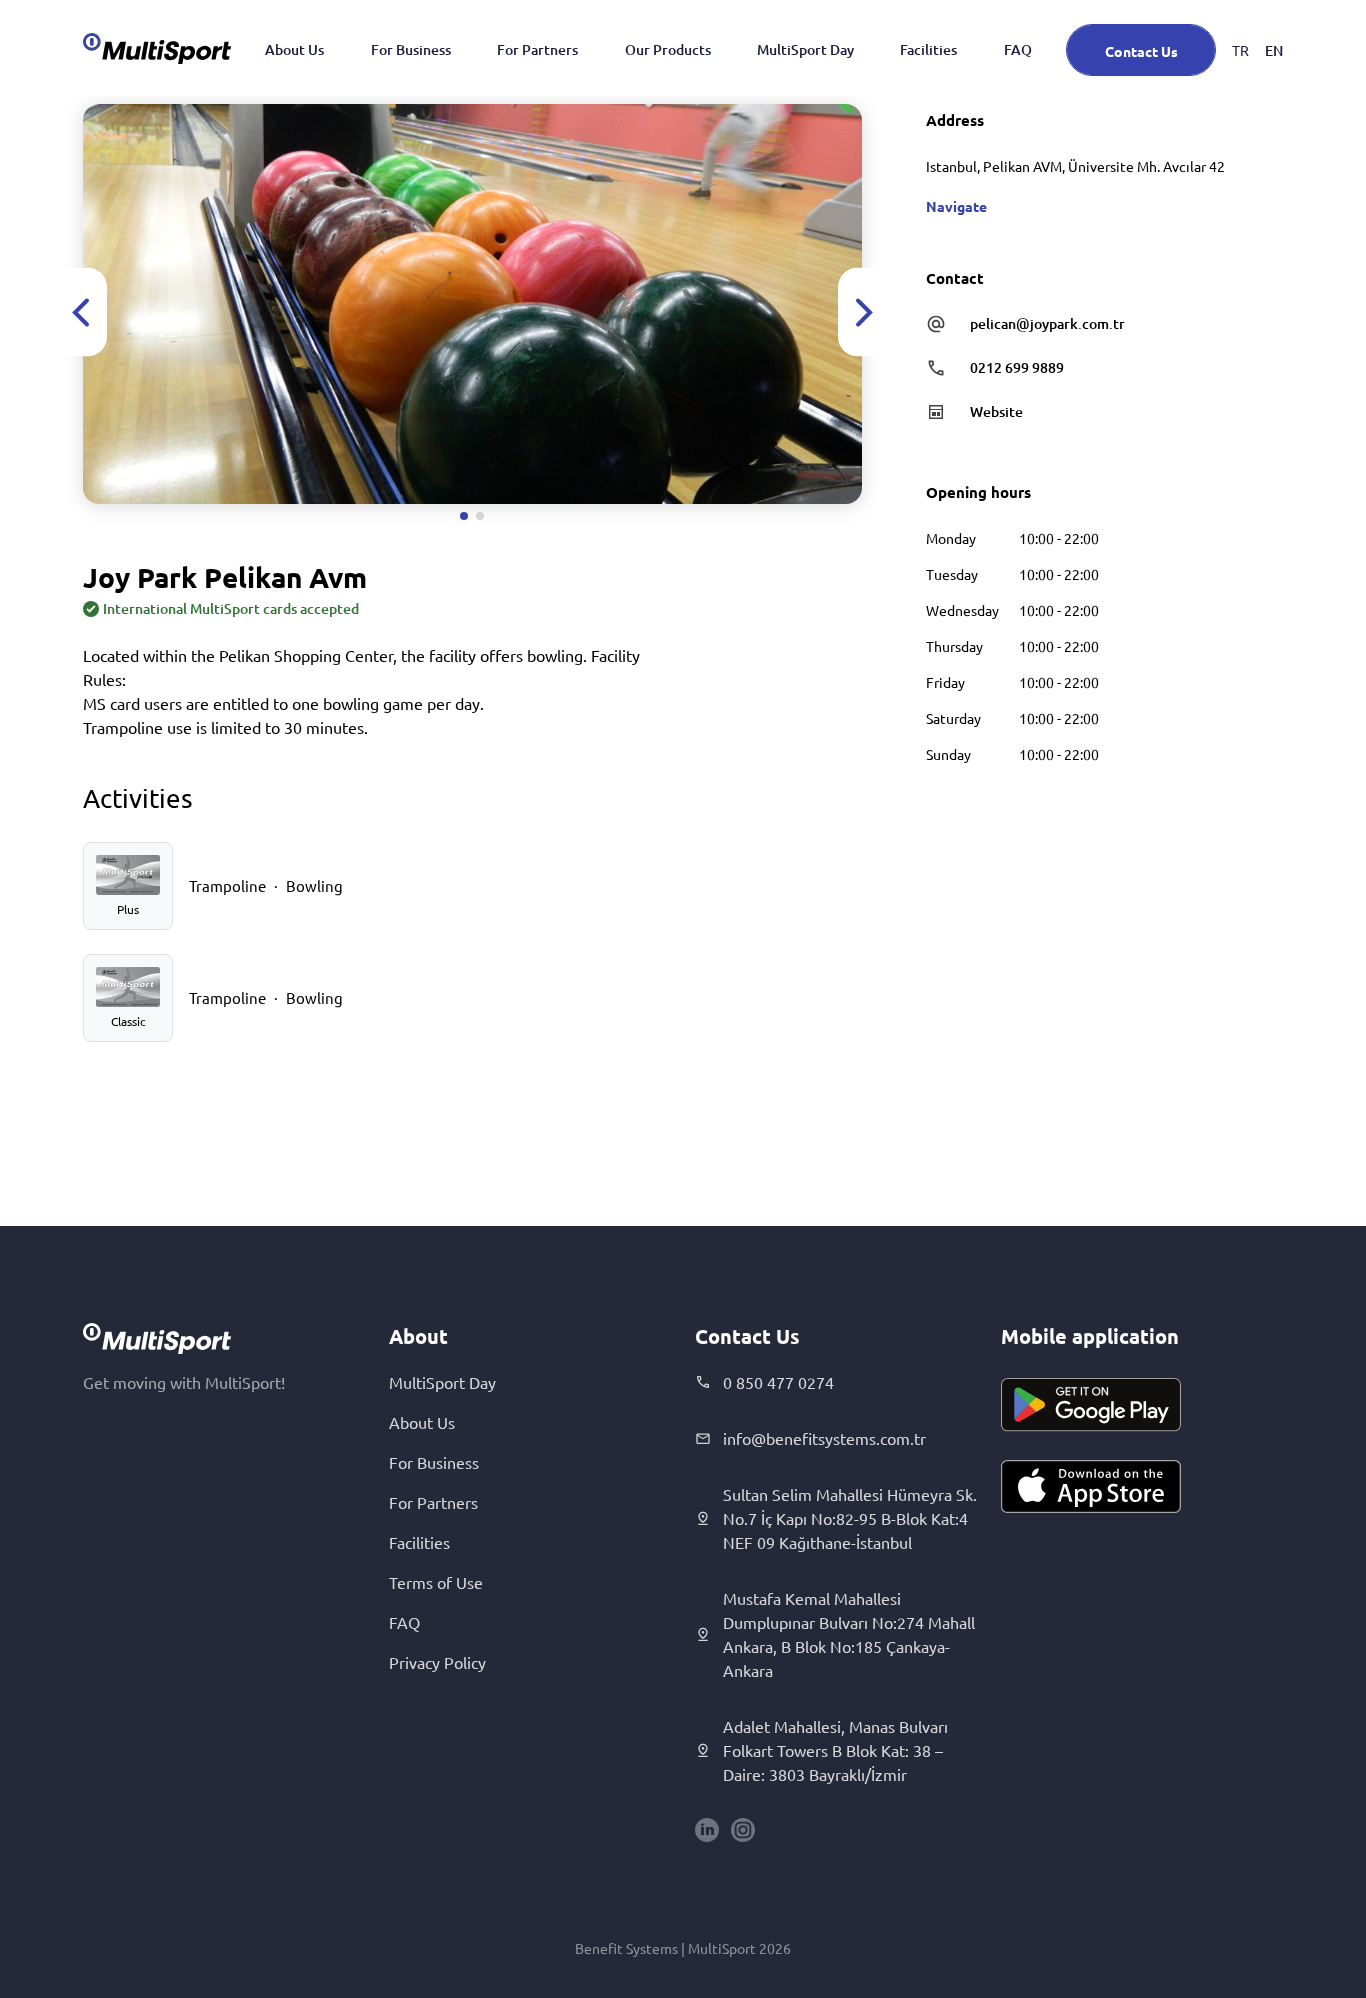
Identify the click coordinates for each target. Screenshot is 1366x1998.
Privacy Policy (437, 1662)
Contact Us (1141, 51)
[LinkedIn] (707, 1830)
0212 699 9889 (1017, 367)
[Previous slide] (83, 312)
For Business (411, 49)
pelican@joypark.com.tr (1047, 323)
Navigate (956, 206)
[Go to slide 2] (480, 516)
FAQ (1018, 49)
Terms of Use (436, 1582)
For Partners (537, 49)
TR (1240, 50)
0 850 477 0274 (778, 1382)
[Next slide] (862, 312)
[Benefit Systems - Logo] (157, 48)
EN (1274, 50)
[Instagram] (743, 1830)
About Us (294, 49)
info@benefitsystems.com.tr (824, 1438)
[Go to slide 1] (464, 516)
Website (996, 411)
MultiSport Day (805, 49)
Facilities (928, 49)
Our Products (668, 49)
